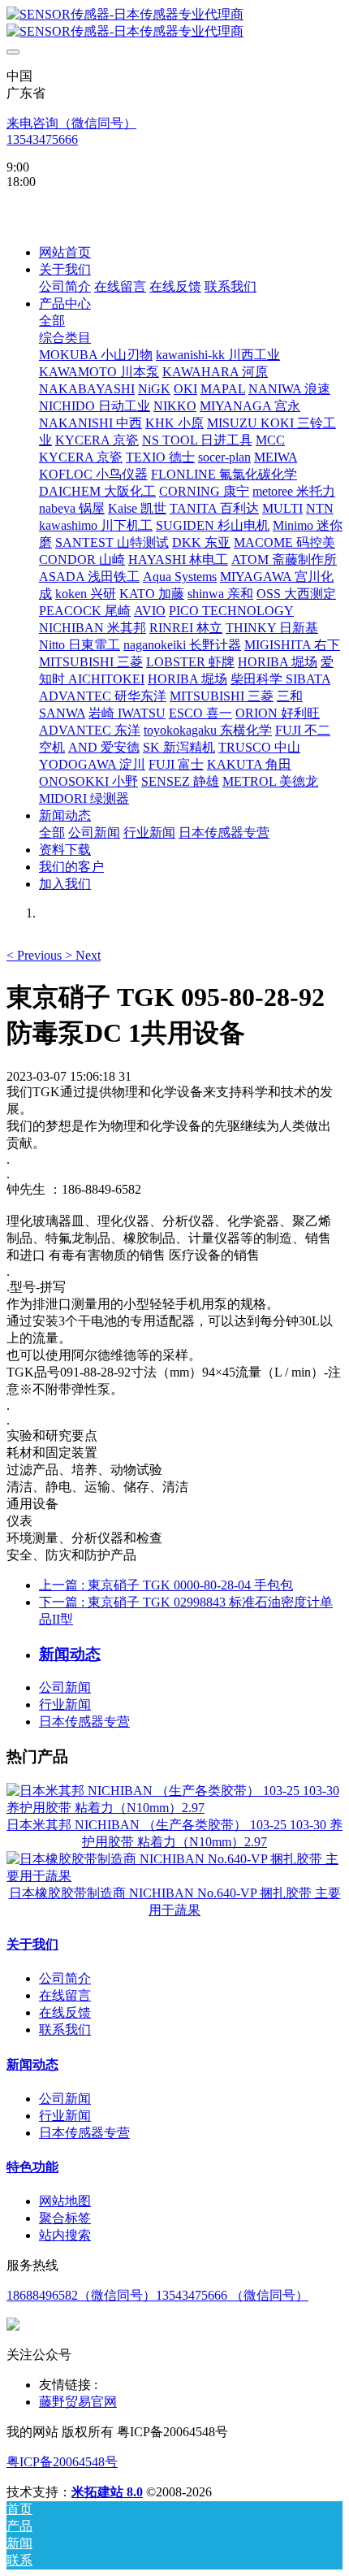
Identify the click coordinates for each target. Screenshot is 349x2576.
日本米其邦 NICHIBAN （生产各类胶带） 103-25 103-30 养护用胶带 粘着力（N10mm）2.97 (174, 1833)
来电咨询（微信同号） (71, 123)
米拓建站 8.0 (107, 2492)
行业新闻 (65, 1704)
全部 (52, 321)
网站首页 (65, 252)
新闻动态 (32, 2064)
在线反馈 (65, 2012)
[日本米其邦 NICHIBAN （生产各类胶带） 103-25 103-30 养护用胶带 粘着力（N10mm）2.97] (174, 1808)
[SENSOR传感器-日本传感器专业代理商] (174, 24)
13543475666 (42, 139)
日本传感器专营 (84, 1722)
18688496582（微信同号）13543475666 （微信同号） (157, 2295)
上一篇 (166, 1585)
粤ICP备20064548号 (62, 2462)
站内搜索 (65, 2235)
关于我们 (32, 1944)
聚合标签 (65, 2218)
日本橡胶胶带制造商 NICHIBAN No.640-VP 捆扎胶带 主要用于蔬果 (175, 1902)
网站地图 (65, 2201)
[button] (36, 955)
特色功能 (32, 2167)
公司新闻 (65, 1687)
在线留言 (65, 1995)
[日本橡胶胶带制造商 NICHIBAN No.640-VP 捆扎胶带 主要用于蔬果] (174, 1876)
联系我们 (65, 2030)
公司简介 (65, 1978)
